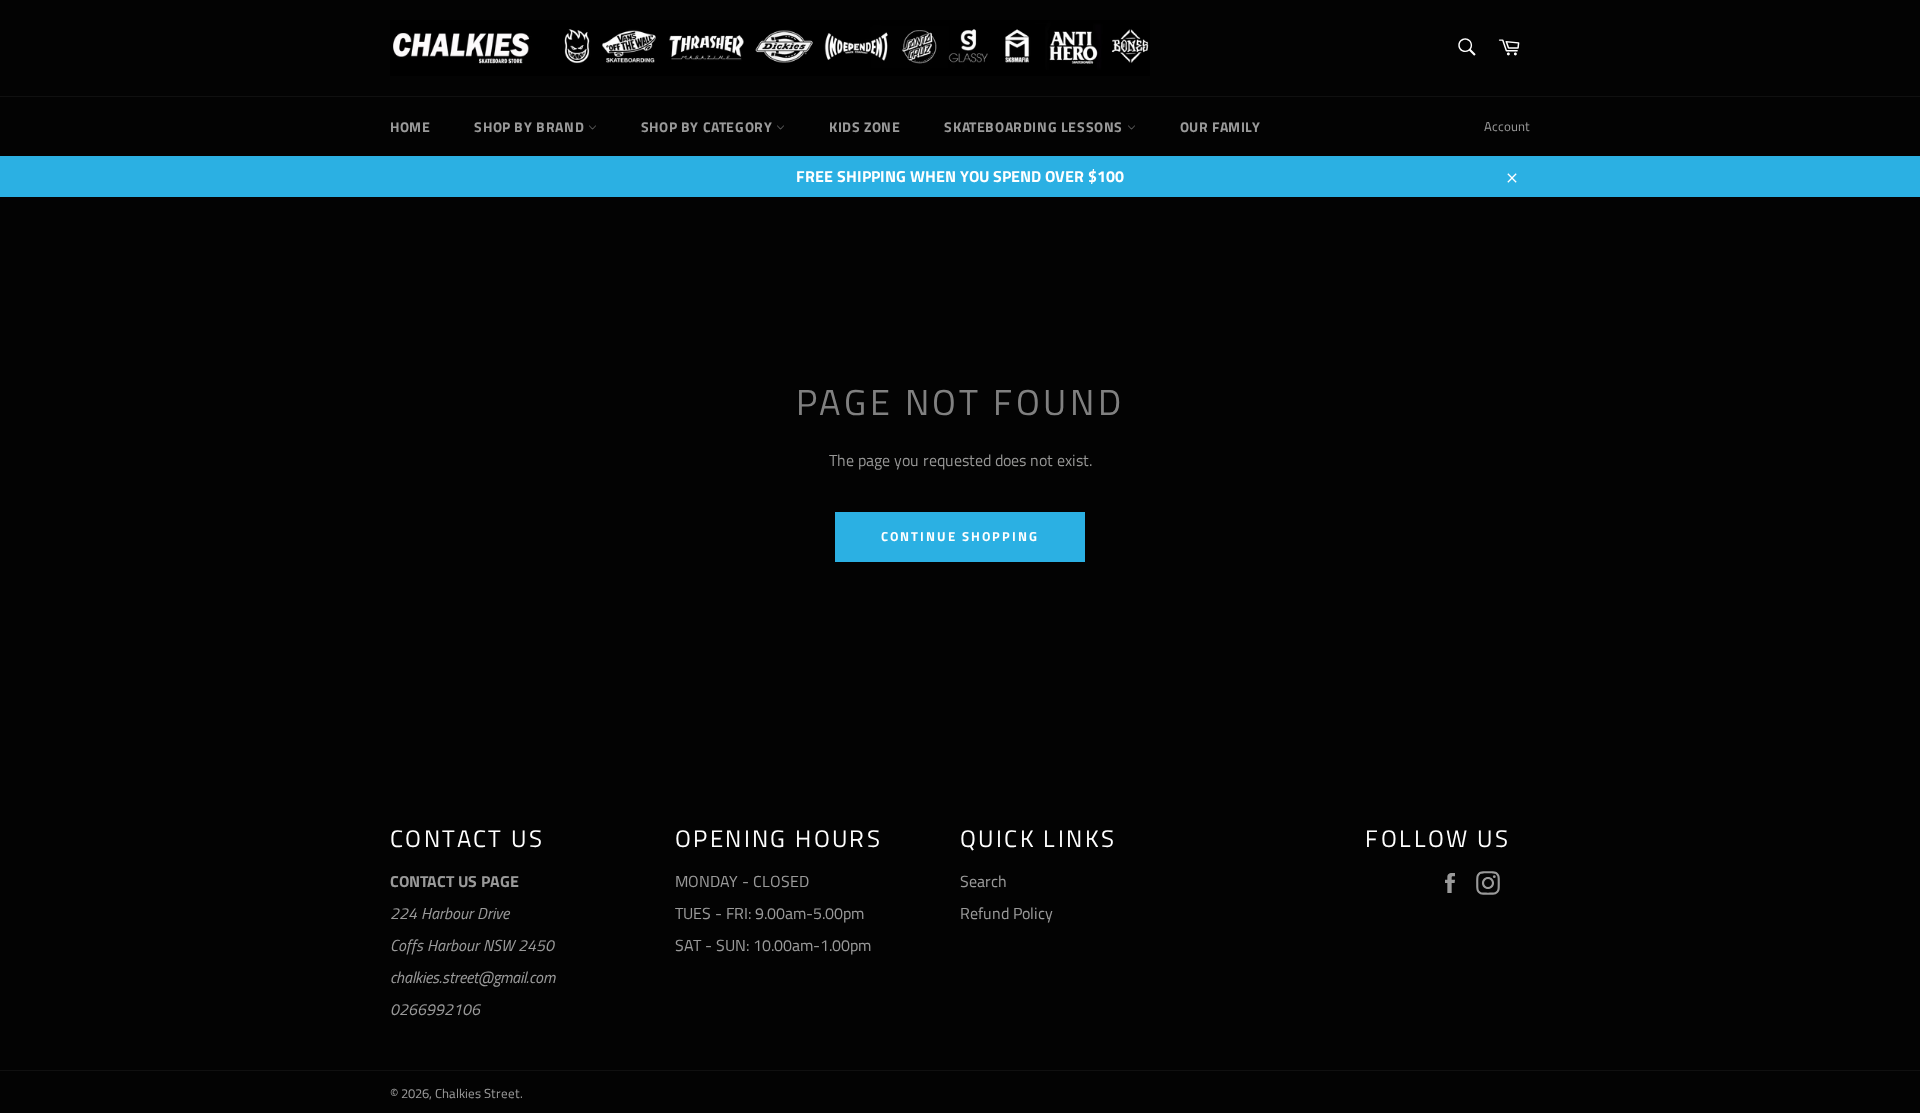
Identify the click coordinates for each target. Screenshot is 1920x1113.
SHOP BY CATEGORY (708, 126)
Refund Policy (1006, 913)
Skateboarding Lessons (1035, 126)
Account (1507, 126)
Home (410, 126)
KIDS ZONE (864, 126)
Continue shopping (959, 536)
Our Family (1220, 126)
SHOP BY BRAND (530, 126)
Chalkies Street (477, 1093)
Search (983, 881)
